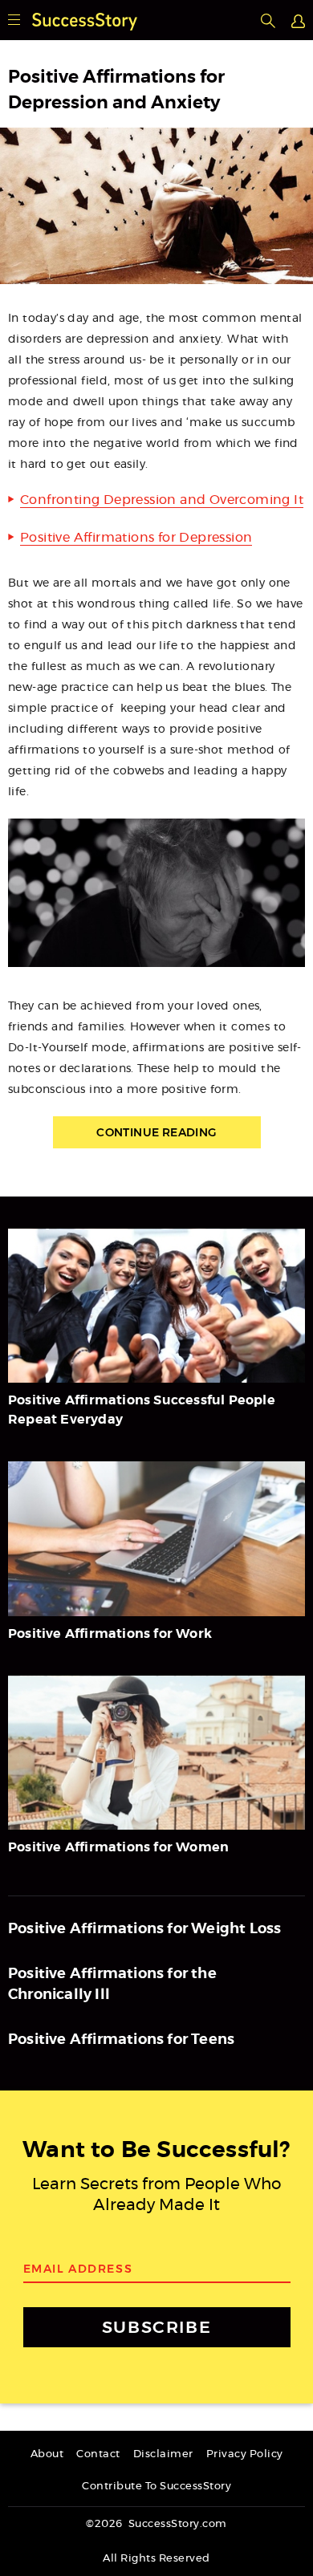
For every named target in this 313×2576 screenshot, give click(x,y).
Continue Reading (156, 1132)
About (47, 2454)
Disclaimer (163, 2454)
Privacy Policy (245, 2454)
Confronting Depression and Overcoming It (162, 500)
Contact (98, 2454)
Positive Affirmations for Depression (136, 538)
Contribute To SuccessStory (156, 2487)
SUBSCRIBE (156, 2327)
